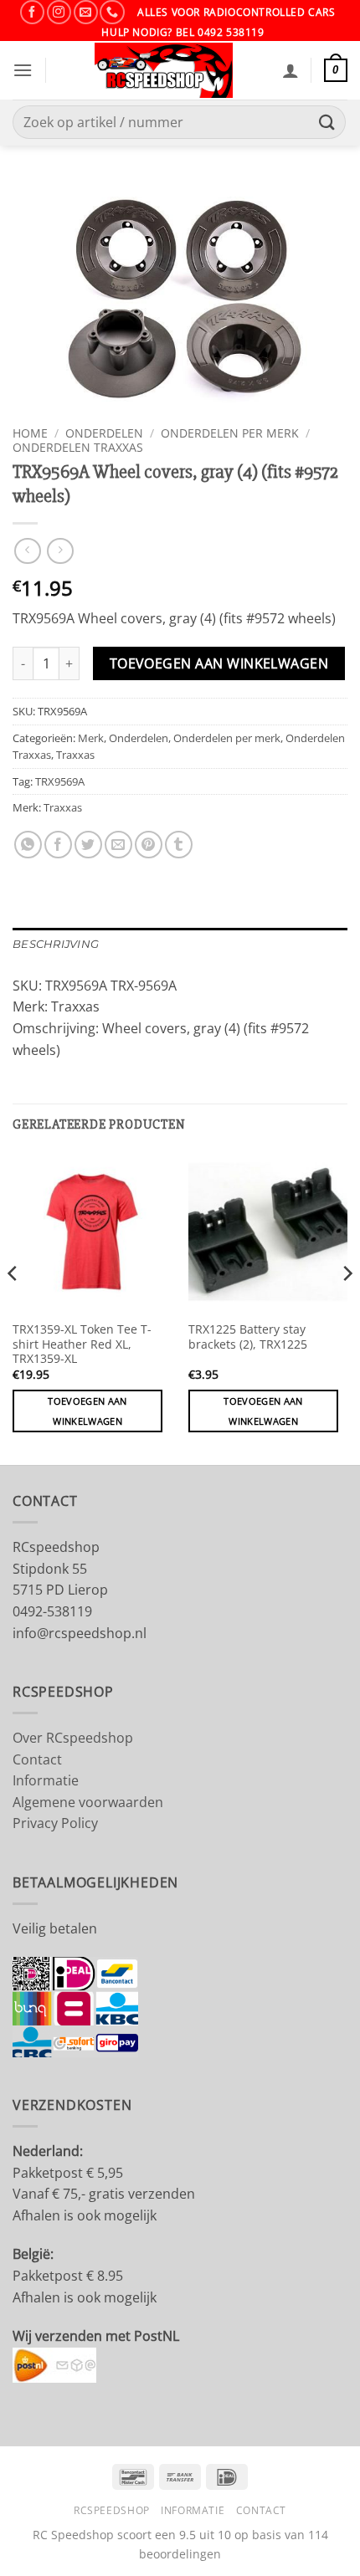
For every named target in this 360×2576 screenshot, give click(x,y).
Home (30, 433)
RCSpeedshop (112, 2510)
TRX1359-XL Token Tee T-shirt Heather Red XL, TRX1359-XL (82, 1344)
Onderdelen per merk (230, 433)
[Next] (347, 1307)
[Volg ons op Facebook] (32, 12)
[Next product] (27, 551)
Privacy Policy (55, 1823)
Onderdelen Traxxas (78, 447)
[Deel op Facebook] (58, 845)
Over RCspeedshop (73, 1738)
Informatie (46, 1780)
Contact (37, 1759)
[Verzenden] (327, 123)
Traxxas (75, 755)
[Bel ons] (112, 12)
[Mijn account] (291, 70)
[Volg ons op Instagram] (59, 12)
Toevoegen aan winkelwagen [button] (87, 1411)
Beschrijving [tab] (56, 944)
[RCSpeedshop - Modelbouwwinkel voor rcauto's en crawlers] (164, 70)
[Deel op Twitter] (88, 845)
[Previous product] (60, 551)
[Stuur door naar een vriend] (118, 845)
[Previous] (13, 1307)
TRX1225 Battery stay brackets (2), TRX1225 (248, 1337)
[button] (23, 70)
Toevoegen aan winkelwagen (219, 663)
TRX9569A (60, 781)
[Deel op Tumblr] (179, 845)
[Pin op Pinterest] (149, 845)
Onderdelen (104, 433)
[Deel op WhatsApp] (28, 845)
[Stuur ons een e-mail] (86, 12)
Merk (91, 738)
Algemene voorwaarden (88, 1802)
